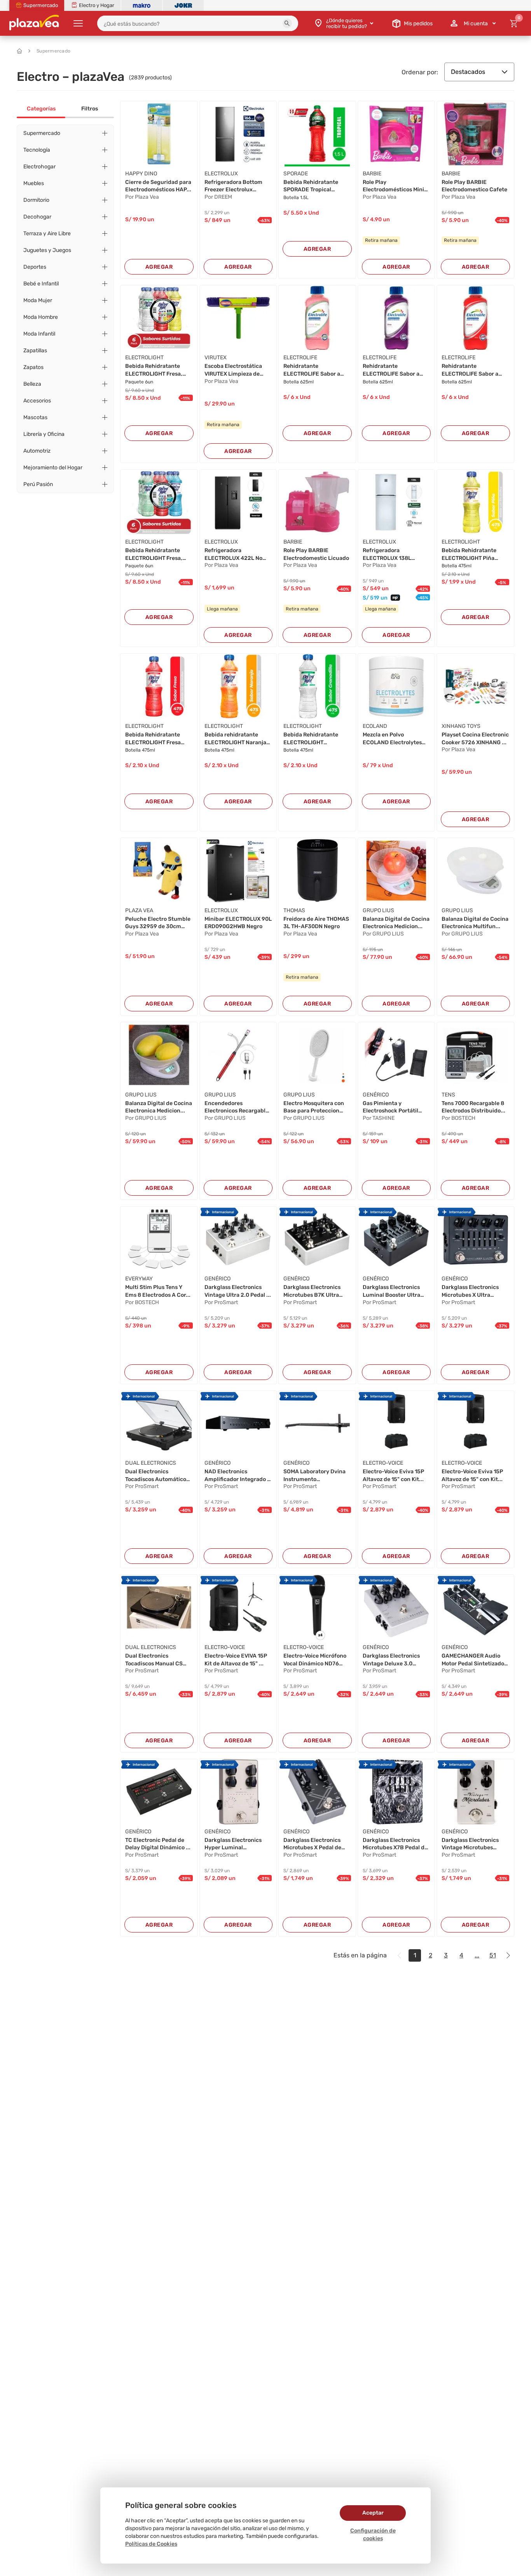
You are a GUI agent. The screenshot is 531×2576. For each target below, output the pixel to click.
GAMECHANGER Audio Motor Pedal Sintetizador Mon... (474, 1660)
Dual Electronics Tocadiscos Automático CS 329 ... (156, 1476)
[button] (287, 23)
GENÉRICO (376, 1095)
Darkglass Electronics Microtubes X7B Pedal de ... (395, 1844)
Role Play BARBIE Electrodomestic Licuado (316, 554)
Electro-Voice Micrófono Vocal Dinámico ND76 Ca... (315, 1660)
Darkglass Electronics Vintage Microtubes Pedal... (470, 1844)
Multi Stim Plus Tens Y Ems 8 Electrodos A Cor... (158, 1291)
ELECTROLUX (221, 174)
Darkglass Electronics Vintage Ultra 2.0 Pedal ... (238, 1291)
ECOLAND (375, 726)
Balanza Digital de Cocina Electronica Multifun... (475, 923)
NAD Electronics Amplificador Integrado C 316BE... (238, 1476)
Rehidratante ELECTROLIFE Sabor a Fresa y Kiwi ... (312, 370)
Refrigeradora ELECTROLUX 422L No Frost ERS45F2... (233, 554)
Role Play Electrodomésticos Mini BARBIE (393, 186)
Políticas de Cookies (151, 2544)
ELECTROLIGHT (144, 358)
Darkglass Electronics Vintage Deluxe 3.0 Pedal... (391, 1660)
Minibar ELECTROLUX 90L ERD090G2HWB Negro (238, 923)
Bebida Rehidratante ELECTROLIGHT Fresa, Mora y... (154, 554)
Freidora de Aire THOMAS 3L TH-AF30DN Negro (316, 923)
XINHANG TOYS (461, 726)
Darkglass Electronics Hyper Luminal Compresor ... (233, 1844)
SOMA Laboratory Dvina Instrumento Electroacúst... (314, 1476)
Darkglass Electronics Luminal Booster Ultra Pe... (391, 1291)
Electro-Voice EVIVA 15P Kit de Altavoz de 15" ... (236, 1660)
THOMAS (294, 910)
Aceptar (373, 2513)
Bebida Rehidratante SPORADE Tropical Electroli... (311, 186)
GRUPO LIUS (378, 910)
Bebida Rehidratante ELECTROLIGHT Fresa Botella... (153, 739)
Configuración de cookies (373, 2535)
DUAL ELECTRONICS (151, 1463)
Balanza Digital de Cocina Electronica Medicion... (396, 923)
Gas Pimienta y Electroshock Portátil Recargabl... (390, 1107)
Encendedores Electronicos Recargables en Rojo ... (238, 1107)
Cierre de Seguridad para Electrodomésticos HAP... (158, 186)
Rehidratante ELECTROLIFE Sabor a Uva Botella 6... (391, 370)
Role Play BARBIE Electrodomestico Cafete (474, 186)
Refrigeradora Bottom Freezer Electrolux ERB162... (233, 186)
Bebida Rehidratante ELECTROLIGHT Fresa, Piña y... (154, 370)
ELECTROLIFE (300, 358)
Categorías (41, 109)
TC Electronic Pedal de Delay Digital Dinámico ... (158, 1844)
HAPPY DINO (141, 174)
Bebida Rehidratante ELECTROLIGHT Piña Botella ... (469, 554)
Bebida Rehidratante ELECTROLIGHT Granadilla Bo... (311, 739)
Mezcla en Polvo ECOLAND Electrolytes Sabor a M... (392, 739)
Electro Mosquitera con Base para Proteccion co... (314, 1107)
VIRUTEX (216, 358)
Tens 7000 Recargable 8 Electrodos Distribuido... (473, 1107)
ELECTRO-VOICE (383, 1463)
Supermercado (53, 51)
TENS (448, 1095)
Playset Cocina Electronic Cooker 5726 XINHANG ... (475, 739)
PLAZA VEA (139, 910)
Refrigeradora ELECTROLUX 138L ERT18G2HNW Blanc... (391, 554)
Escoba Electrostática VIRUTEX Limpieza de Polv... (233, 370)
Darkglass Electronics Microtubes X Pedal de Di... (312, 1844)
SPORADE (296, 174)
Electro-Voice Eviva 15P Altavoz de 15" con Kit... (393, 1475)
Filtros (90, 109)
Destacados (468, 72)
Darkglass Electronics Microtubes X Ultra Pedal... (470, 1291)
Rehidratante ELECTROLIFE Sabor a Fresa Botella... (470, 370)
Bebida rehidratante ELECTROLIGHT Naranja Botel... (235, 739)
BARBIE (372, 174)
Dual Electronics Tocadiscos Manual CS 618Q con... (154, 1660)
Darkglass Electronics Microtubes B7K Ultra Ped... (312, 1291)
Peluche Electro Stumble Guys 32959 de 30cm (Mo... (158, 923)
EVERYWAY (139, 1279)
